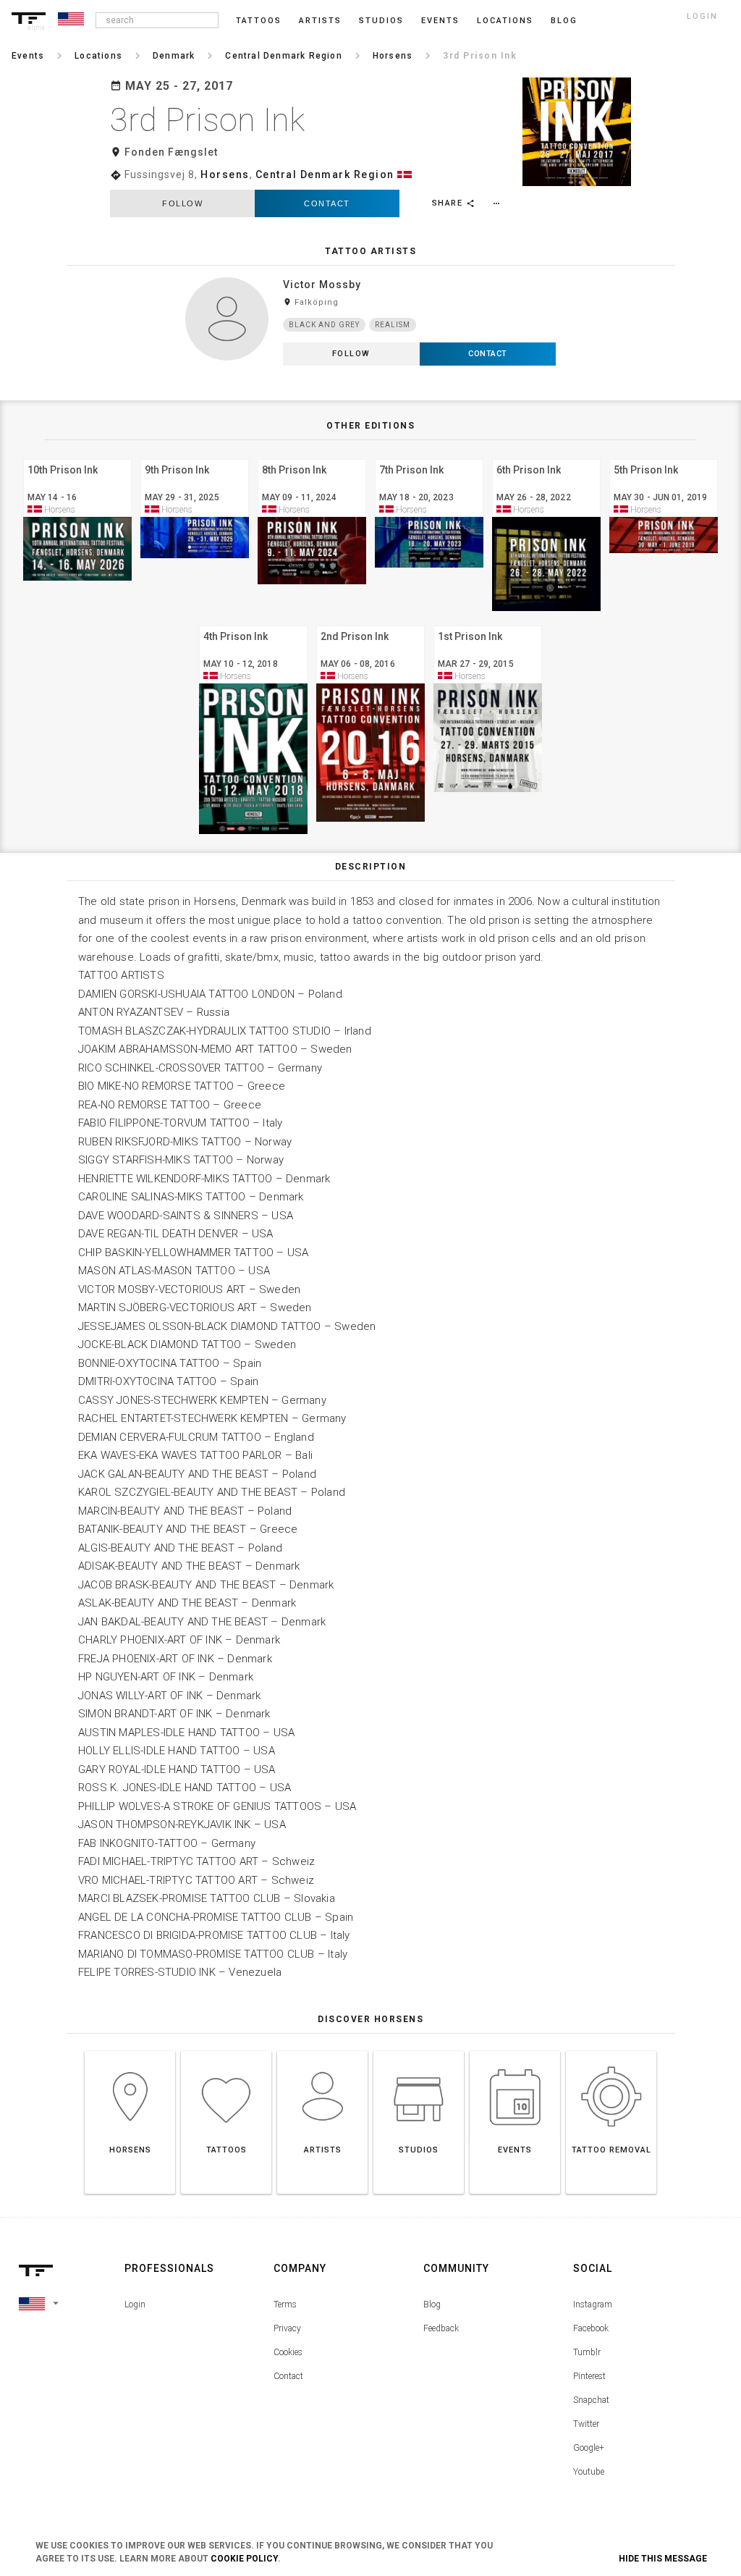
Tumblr (587, 2352)
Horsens (225, 174)
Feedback (441, 2328)
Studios (381, 21)
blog (564, 21)
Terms (285, 2304)
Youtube (589, 2472)
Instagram (593, 2304)
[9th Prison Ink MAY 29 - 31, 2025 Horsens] (195, 457)
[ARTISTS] (322, 2051)
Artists (320, 21)
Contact (327, 203)
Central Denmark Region (325, 174)
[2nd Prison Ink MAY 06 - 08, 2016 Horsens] (370, 624)
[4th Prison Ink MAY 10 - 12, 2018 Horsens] (253, 624)
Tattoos (259, 21)
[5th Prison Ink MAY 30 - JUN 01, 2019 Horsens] (664, 457)
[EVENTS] (515, 2051)
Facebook (591, 2328)
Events (440, 21)
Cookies (288, 2352)
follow (182, 203)
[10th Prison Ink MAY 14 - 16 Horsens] (77, 457)
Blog (432, 2304)
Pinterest (589, 2376)
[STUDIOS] (419, 2051)
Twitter (586, 2424)
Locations (505, 21)
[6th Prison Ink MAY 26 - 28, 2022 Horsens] (546, 457)
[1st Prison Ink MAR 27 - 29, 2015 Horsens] (488, 624)
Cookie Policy (244, 2559)
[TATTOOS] (226, 2051)
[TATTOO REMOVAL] (611, 2051)
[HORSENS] (130, 2051)
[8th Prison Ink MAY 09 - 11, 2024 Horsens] (312, 457)
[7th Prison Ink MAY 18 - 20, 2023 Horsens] (429, 457)
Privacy (287, 2328)
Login (135, 2304)
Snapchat (591, 2400)
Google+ (589, 2448)
